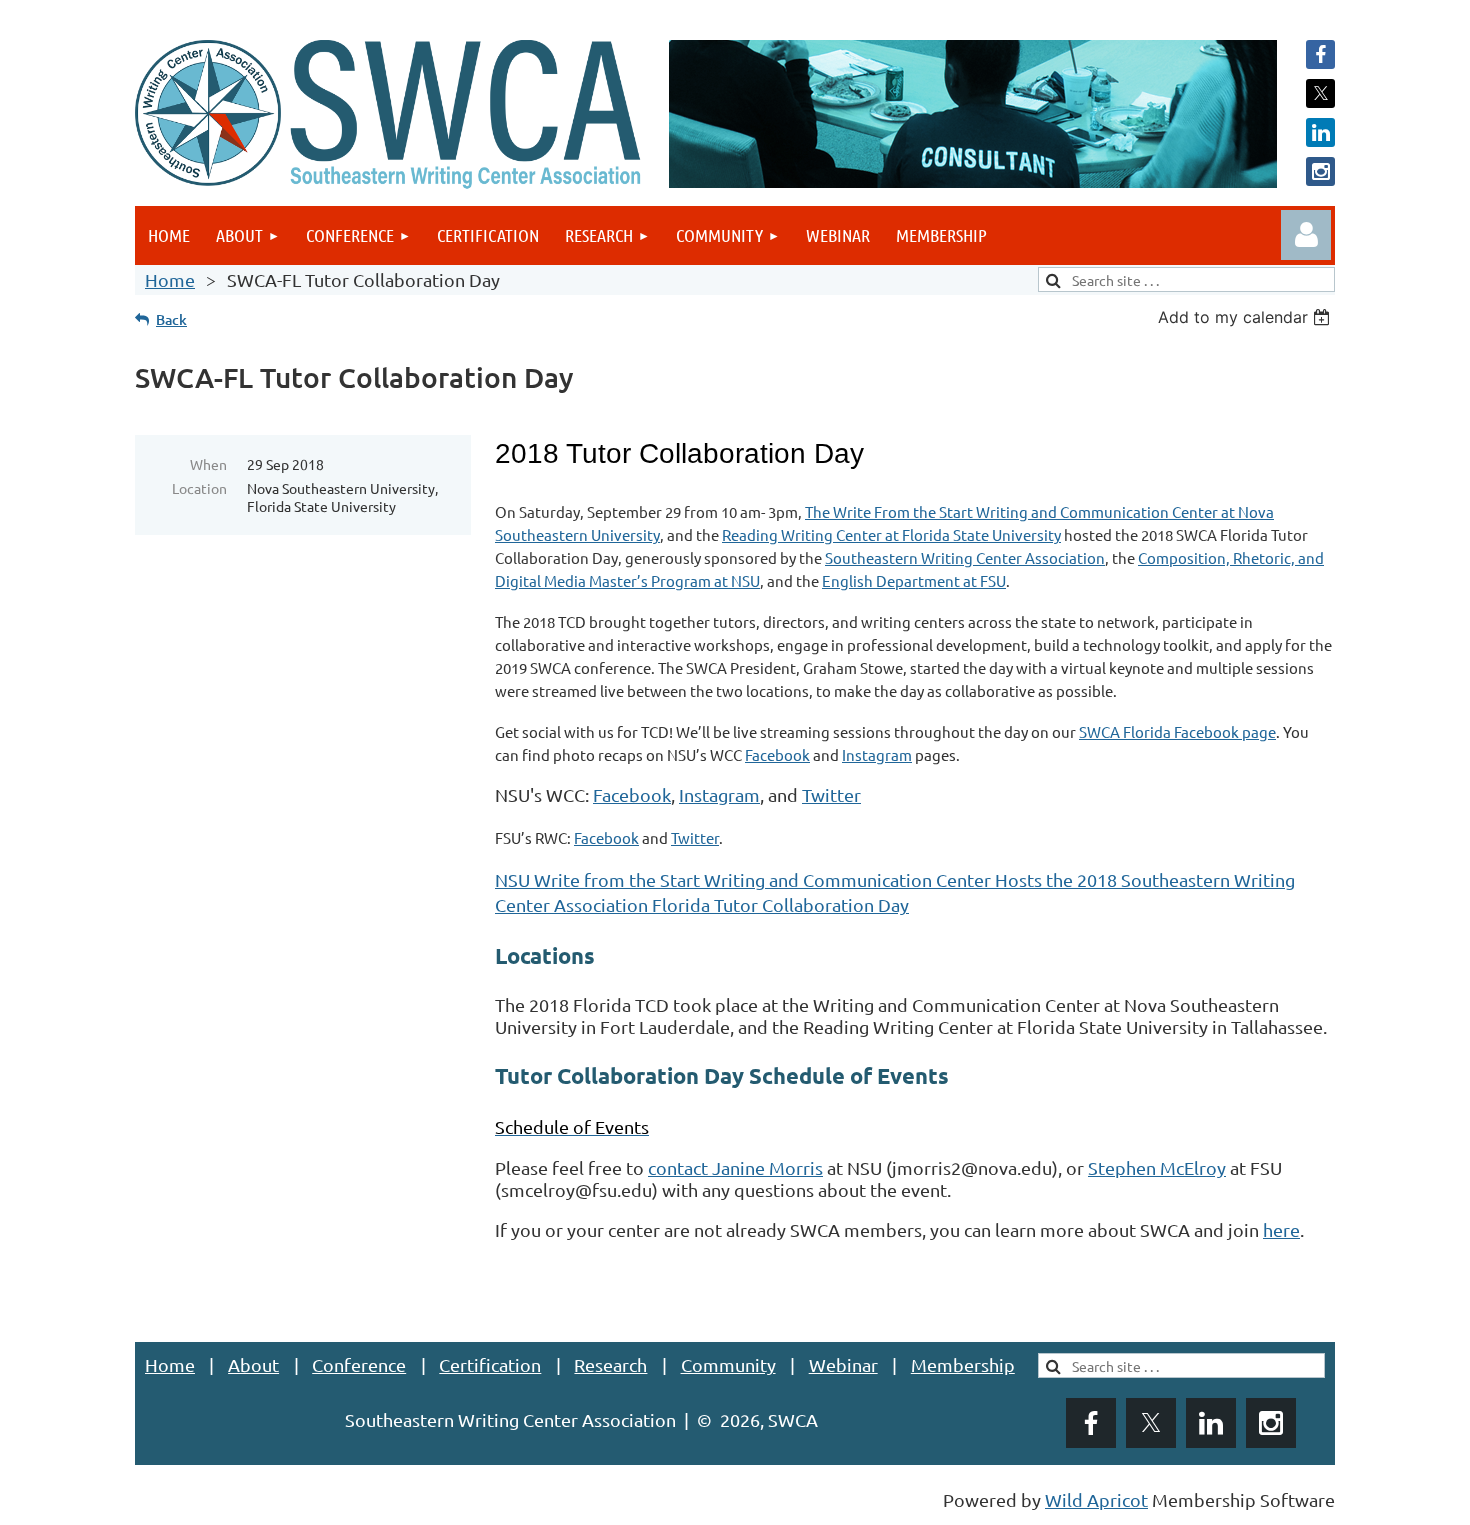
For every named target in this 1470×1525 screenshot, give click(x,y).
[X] (1320, 93)
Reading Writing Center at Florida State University (891, 534)
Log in (1306, 235)
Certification (490, 1364)
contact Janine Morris (735, 1167)
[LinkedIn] (1320, 132)
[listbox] (1246, 317)
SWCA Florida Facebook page (1177, 731)
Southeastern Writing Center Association (965, 557)
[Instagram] (1320, 171)
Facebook (777, 754)
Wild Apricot (1096, 1499)
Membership (963, 1364)
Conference (359, 1364)
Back (171, 319)
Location (199, 488)
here (1281, 1229)
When (208, 464)
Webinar (843, 1364)
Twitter (831, 794)
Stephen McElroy (1157, 1167)
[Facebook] (1320, 54)
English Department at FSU (914, 580)
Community (728, 1364)
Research (610, 1364)
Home (170, 279)
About (253, 1364)
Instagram (877, 754)
